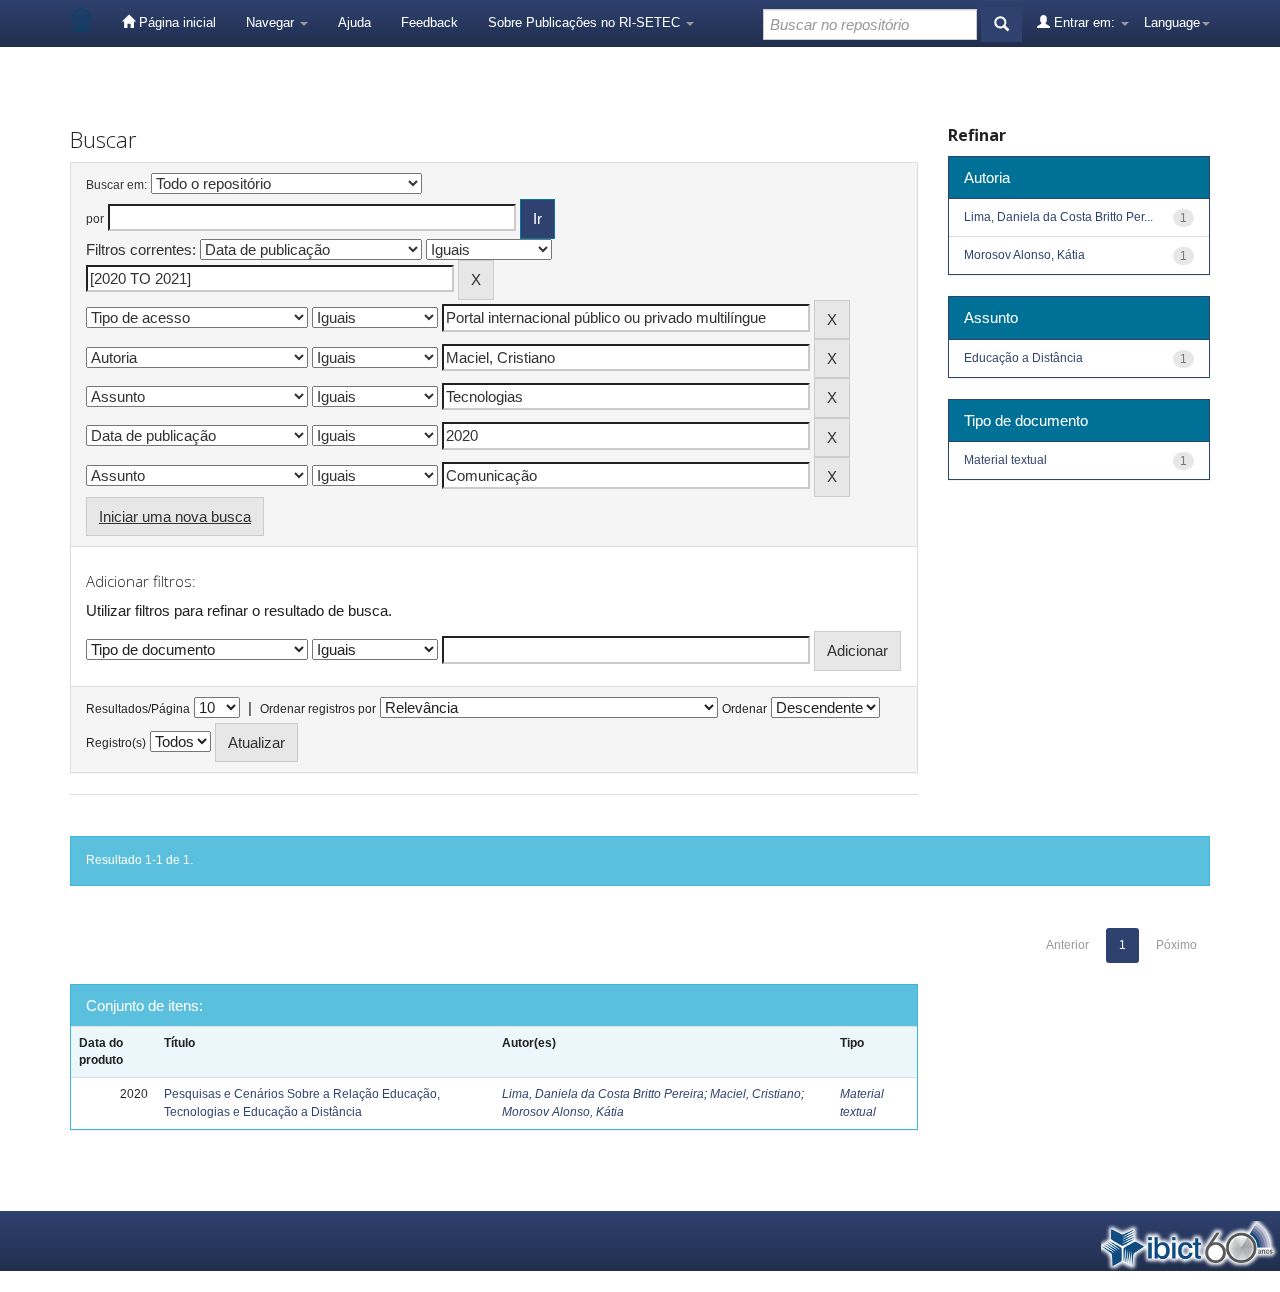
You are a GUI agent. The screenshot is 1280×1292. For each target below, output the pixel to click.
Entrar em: (1084, 22)
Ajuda (354, 22)
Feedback (429, 22)
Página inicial (175, 22)
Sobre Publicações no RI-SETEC (586, 22)
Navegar (272, 22)
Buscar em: (116, 185)
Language (1172, 22)
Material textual (1005, 460)
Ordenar (744, 709)
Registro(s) (116, 743)
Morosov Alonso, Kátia (563, 1112)
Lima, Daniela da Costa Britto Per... (1058, 217)
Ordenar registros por (318, 709)
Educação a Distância (1023, 358)
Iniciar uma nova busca (175, 516)
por (95, 219)
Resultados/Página (138, 709)
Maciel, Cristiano (755, 1094)
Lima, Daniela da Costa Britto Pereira (603, 1094)
